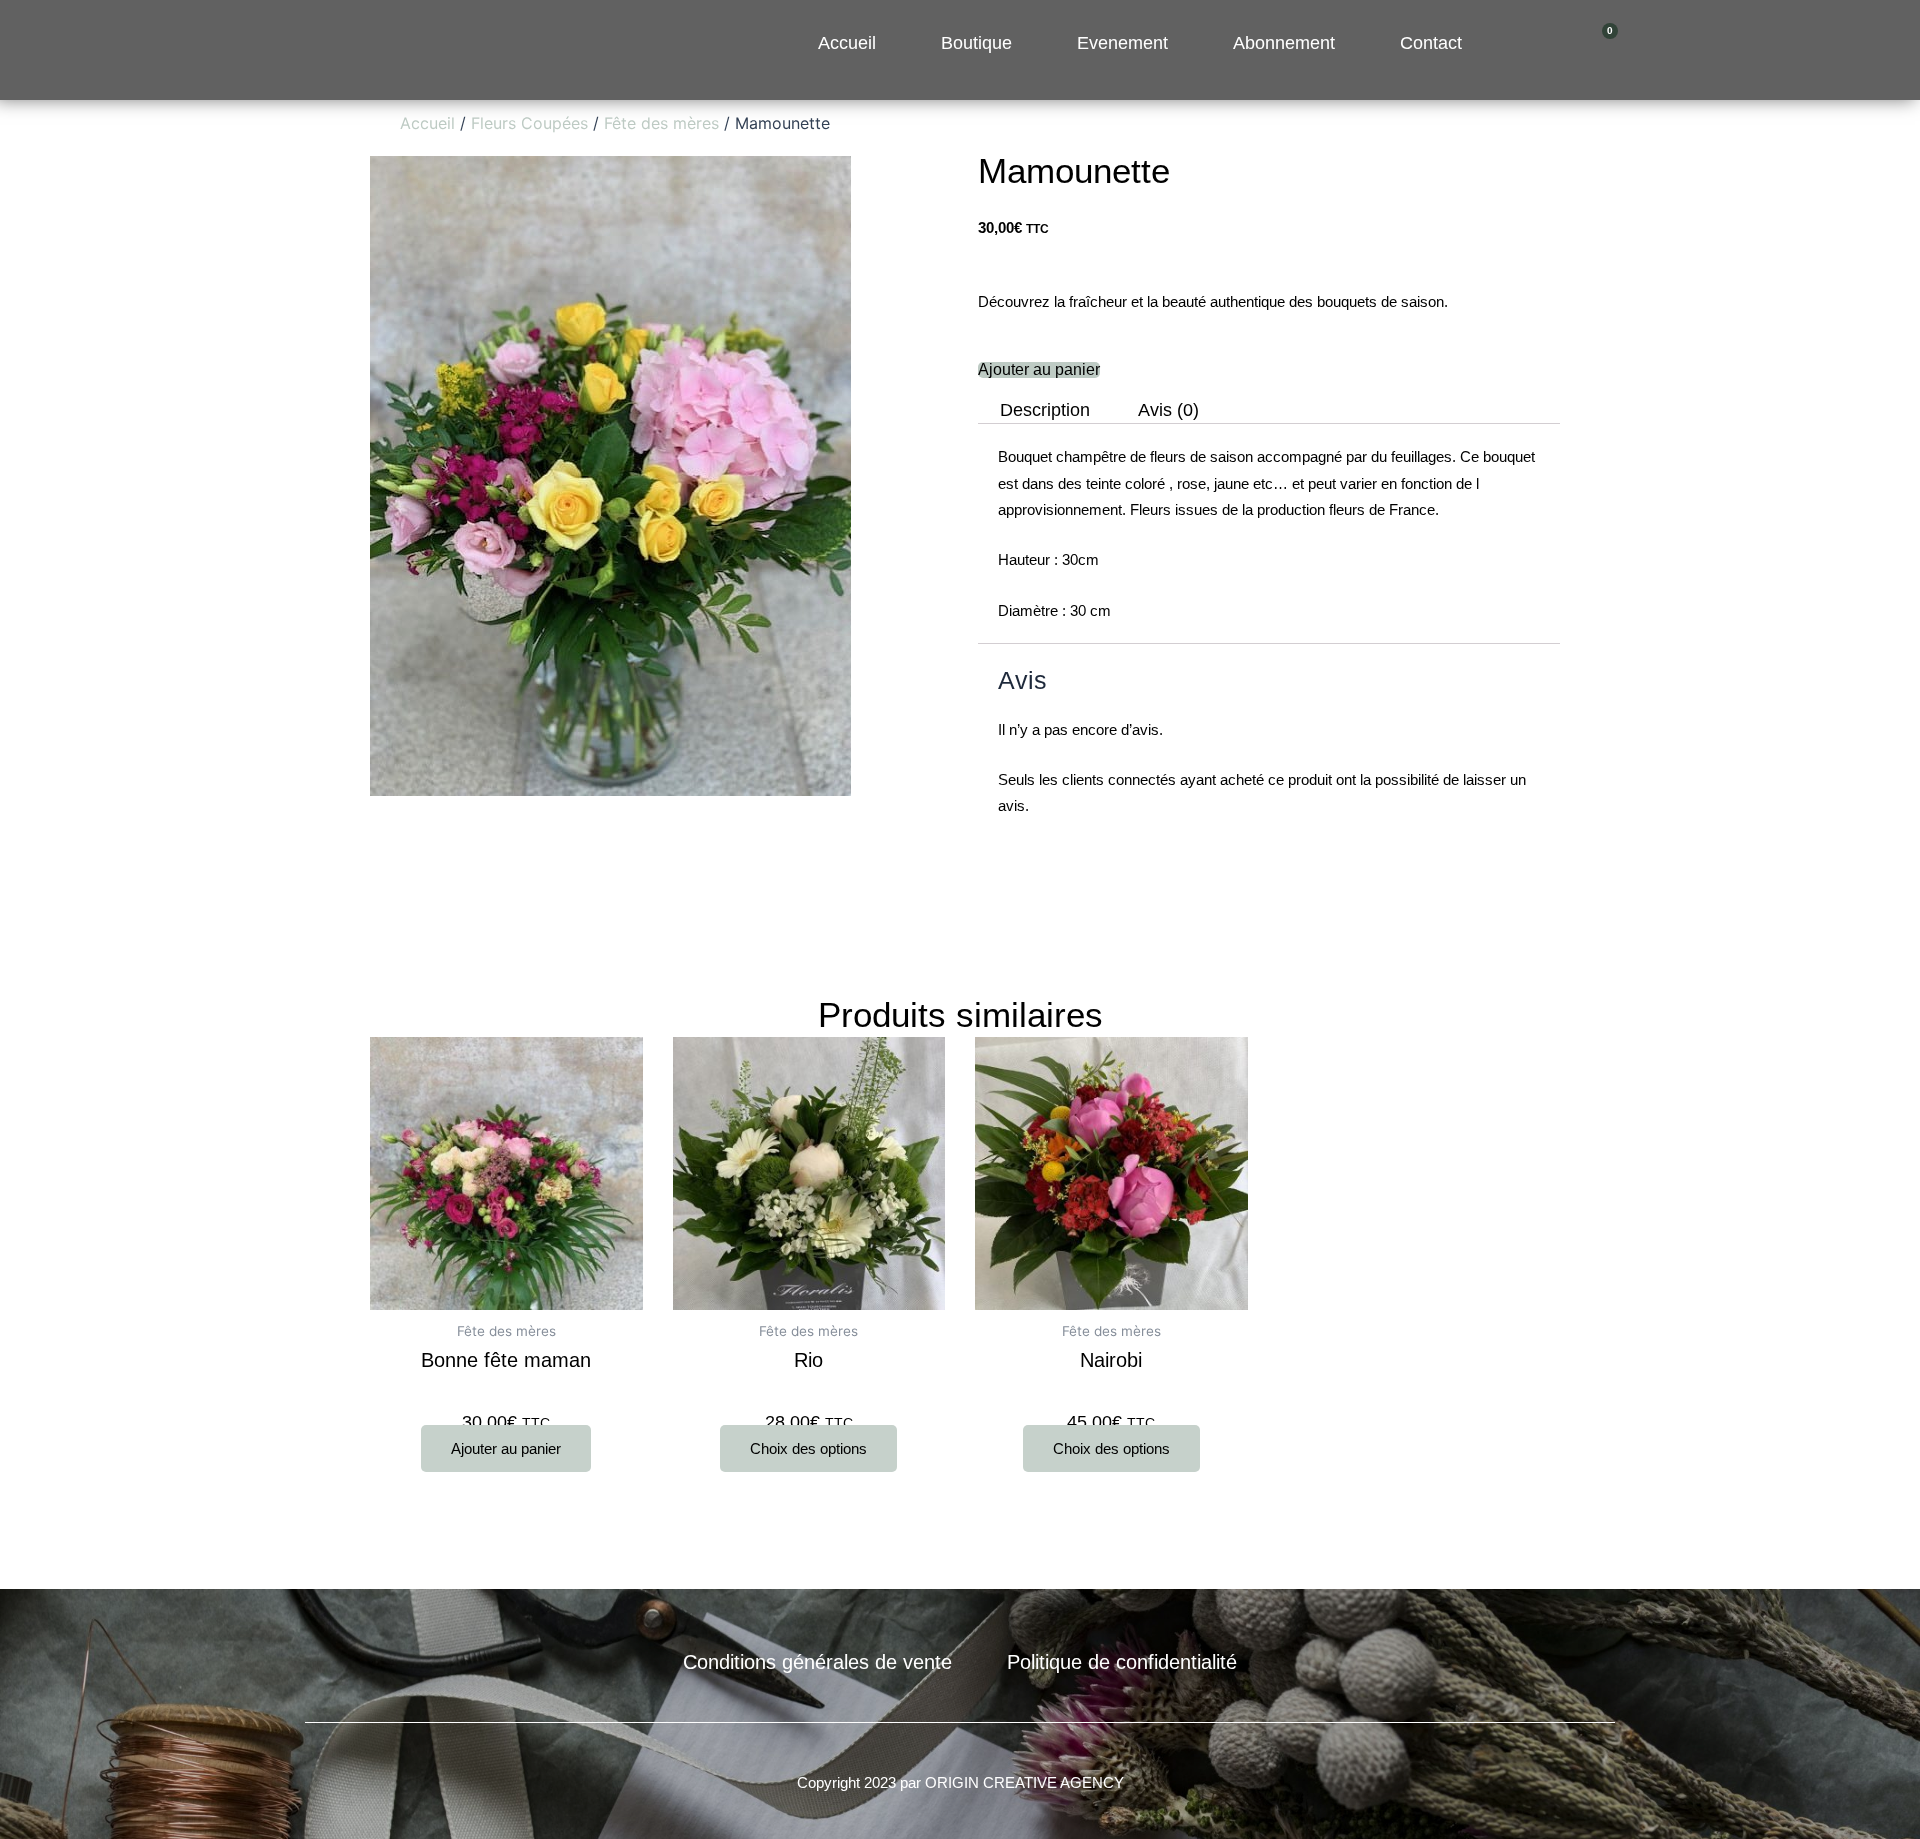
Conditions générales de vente (817, 1662)
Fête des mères (661, 123)
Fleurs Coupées (529, 123)
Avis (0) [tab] (1168, 411)
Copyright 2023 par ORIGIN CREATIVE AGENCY (960, 1782)
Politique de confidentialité (1122, 1662)
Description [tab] (1045, 411)
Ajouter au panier (1039, 370)
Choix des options (808, 1448)
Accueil (427, 123)
